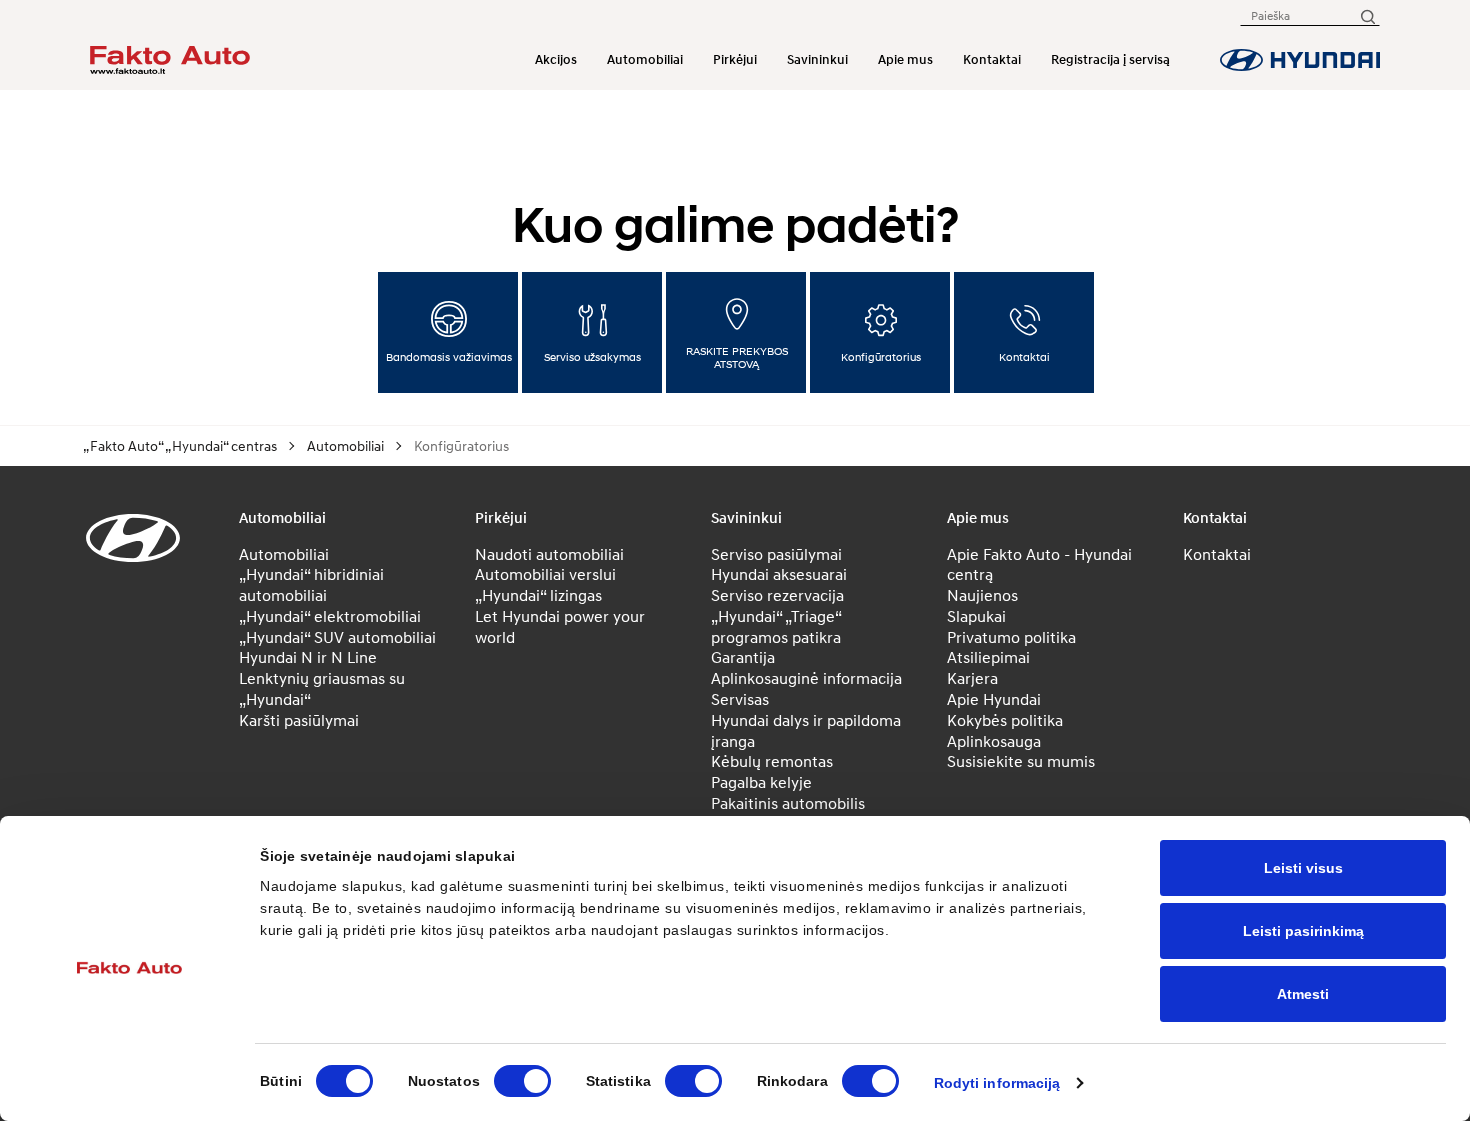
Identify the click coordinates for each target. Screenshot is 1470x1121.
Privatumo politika (1011, 637)
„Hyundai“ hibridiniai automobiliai (311, 584)
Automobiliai (645, 59)
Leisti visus (1303, 868)
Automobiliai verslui (545, 574)
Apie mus (905, 59)
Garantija (743, 657)
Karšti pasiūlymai (299, 720)
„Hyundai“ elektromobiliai (330, 616)
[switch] (522, 1081)
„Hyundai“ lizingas (538, 595)
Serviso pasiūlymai (776, 554)
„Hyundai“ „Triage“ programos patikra (776, 626)
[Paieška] (1367, 15)
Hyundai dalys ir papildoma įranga (806, 730)
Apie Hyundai (994, 699)
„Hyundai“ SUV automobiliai (337, 637)
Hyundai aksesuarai (779, 574)
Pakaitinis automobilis (788, 803)
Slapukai (976, 616)
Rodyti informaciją (997, 1083)
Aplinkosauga (994, 741)
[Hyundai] (1300, 60)
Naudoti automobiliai (549, 554)
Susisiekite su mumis (1021, 761)
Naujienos (982, 595)
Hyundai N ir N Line (308, 657)
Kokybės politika (1005, 720)
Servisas (740, 699)
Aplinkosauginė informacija (806, 678)
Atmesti (1303, 994)
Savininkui (817, 59)
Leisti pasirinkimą (1303, 931)
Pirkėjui (735, 59)
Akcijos (556, 59)
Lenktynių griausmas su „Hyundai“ (322, 688)
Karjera (972, 678)
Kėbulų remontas (772, 761)
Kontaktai (992, 59)
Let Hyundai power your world (560, 626)
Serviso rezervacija (777, 595)
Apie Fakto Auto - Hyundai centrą (1039, 564)
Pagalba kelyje (761, 782)
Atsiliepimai (988, 657)
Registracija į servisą (1110, 59)
